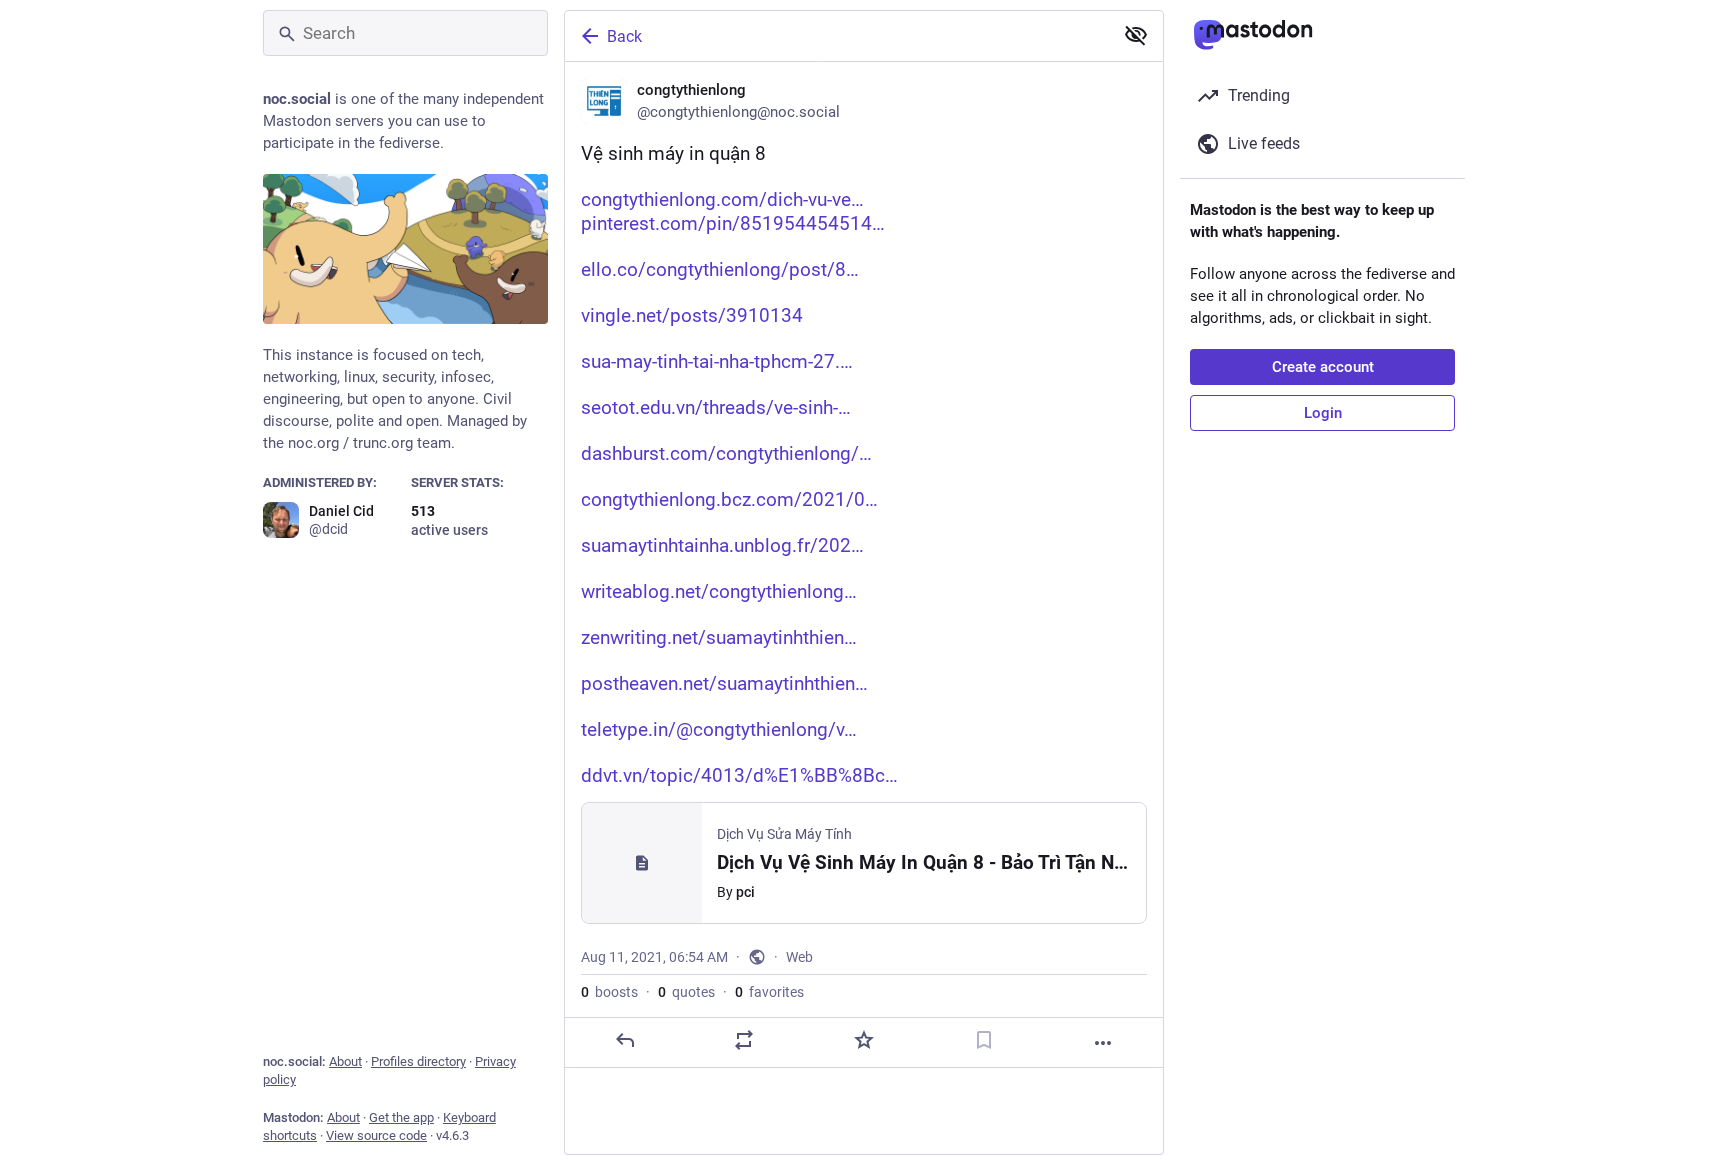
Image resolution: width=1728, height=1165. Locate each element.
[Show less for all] (1136, 35)
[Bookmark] (984, 1040)
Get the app (401, 1117)
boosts (609, 992)
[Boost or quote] (744, 1040)
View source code (376, 1135)
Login (1323, 413)
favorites (769, 992)
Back (624, 36)
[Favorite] (864, 1040)
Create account (1323, 367)
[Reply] (625, 1040)
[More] (1103, 1043)
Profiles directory (418, 1061)
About (345, 1061)
